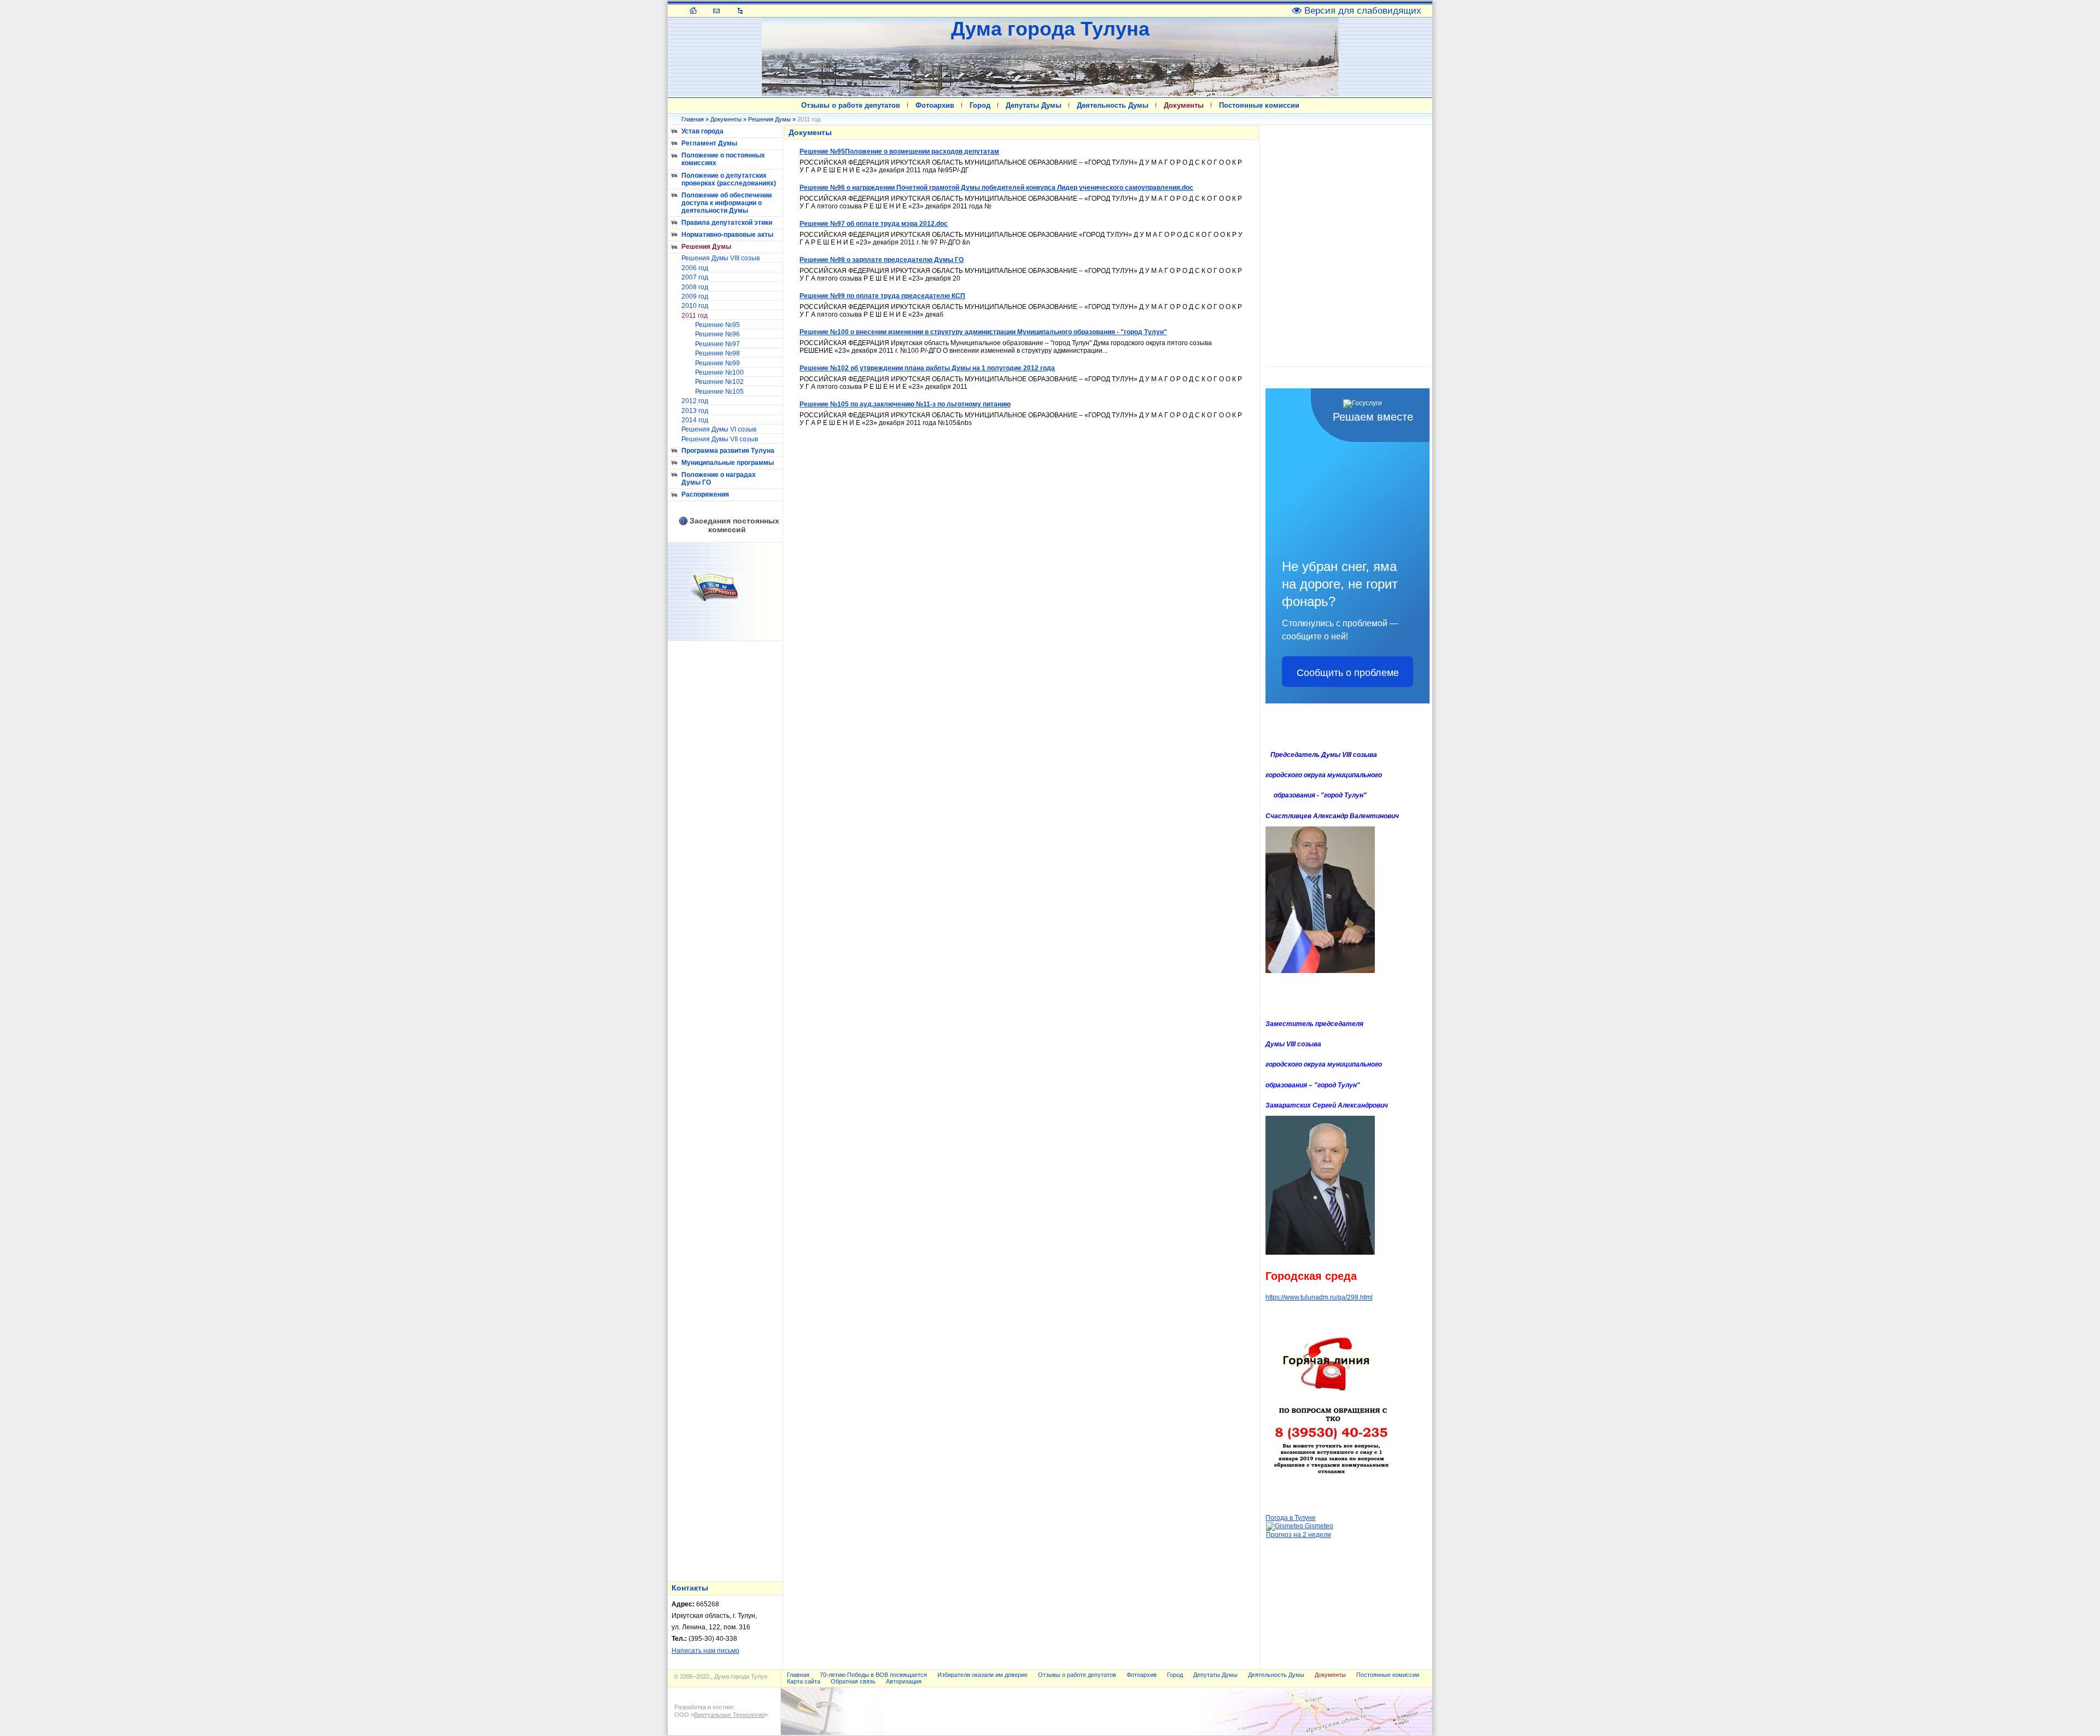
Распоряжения (705, 494)
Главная (693, 119)
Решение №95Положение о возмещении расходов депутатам (899, 152)
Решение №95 (717, 325)
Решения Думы (769, 119)
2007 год (695, 277)
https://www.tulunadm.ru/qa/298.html (1319, 1297)
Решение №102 (719, 382)
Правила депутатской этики (727, 223)
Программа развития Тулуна (728, 451)
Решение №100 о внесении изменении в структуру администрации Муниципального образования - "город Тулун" (983, 332)
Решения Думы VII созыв (720, 439)
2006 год (695, 268)
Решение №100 (719, 372)
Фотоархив (935, 105)
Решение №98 (717, 353)
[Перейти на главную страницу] (693, 10)
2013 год (695, 411)
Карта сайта (804, 1681)
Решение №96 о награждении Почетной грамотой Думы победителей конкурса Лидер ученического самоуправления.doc (996, 188)
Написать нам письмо (705, 1651)
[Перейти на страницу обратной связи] (717, 10)
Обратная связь (853, 1681)
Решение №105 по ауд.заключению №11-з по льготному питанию (905, 404)
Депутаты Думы (1034, 105)
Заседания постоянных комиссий (734, 525)
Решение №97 (717, 344)
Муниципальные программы (728, 463)
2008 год (695, 287)
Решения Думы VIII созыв (721, 258)
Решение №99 (717, 363)
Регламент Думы (709, 143)
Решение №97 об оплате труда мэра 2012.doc (874, 224)
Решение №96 (717, 334)
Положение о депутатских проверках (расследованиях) (729, 179)
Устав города (702, 131)
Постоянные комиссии (1259, 105)
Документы (1184, 105)
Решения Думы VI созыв (719, 429)
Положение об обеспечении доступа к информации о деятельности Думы (727, 203)
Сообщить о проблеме (1348, 672)
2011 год (695, 316)
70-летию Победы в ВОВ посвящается (873, 1675)
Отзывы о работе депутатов (851, 105)
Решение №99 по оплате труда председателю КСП (882, 296)
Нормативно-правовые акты (727, 235)
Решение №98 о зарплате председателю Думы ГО (882, 260)
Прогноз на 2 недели (1299, 1535)
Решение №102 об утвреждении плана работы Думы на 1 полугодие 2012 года (927, 368)
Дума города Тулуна (1050, 29)
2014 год (695, 420)
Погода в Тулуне (1291, 1518)
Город (980, 105)
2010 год (695, 306)
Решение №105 (719, 392)
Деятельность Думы (1113, 105)
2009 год (695, 296)
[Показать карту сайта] (740, 10)
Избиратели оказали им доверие (982, 1675)
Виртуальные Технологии (729, 1715)
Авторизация (904, 1681)
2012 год (695, 401)
